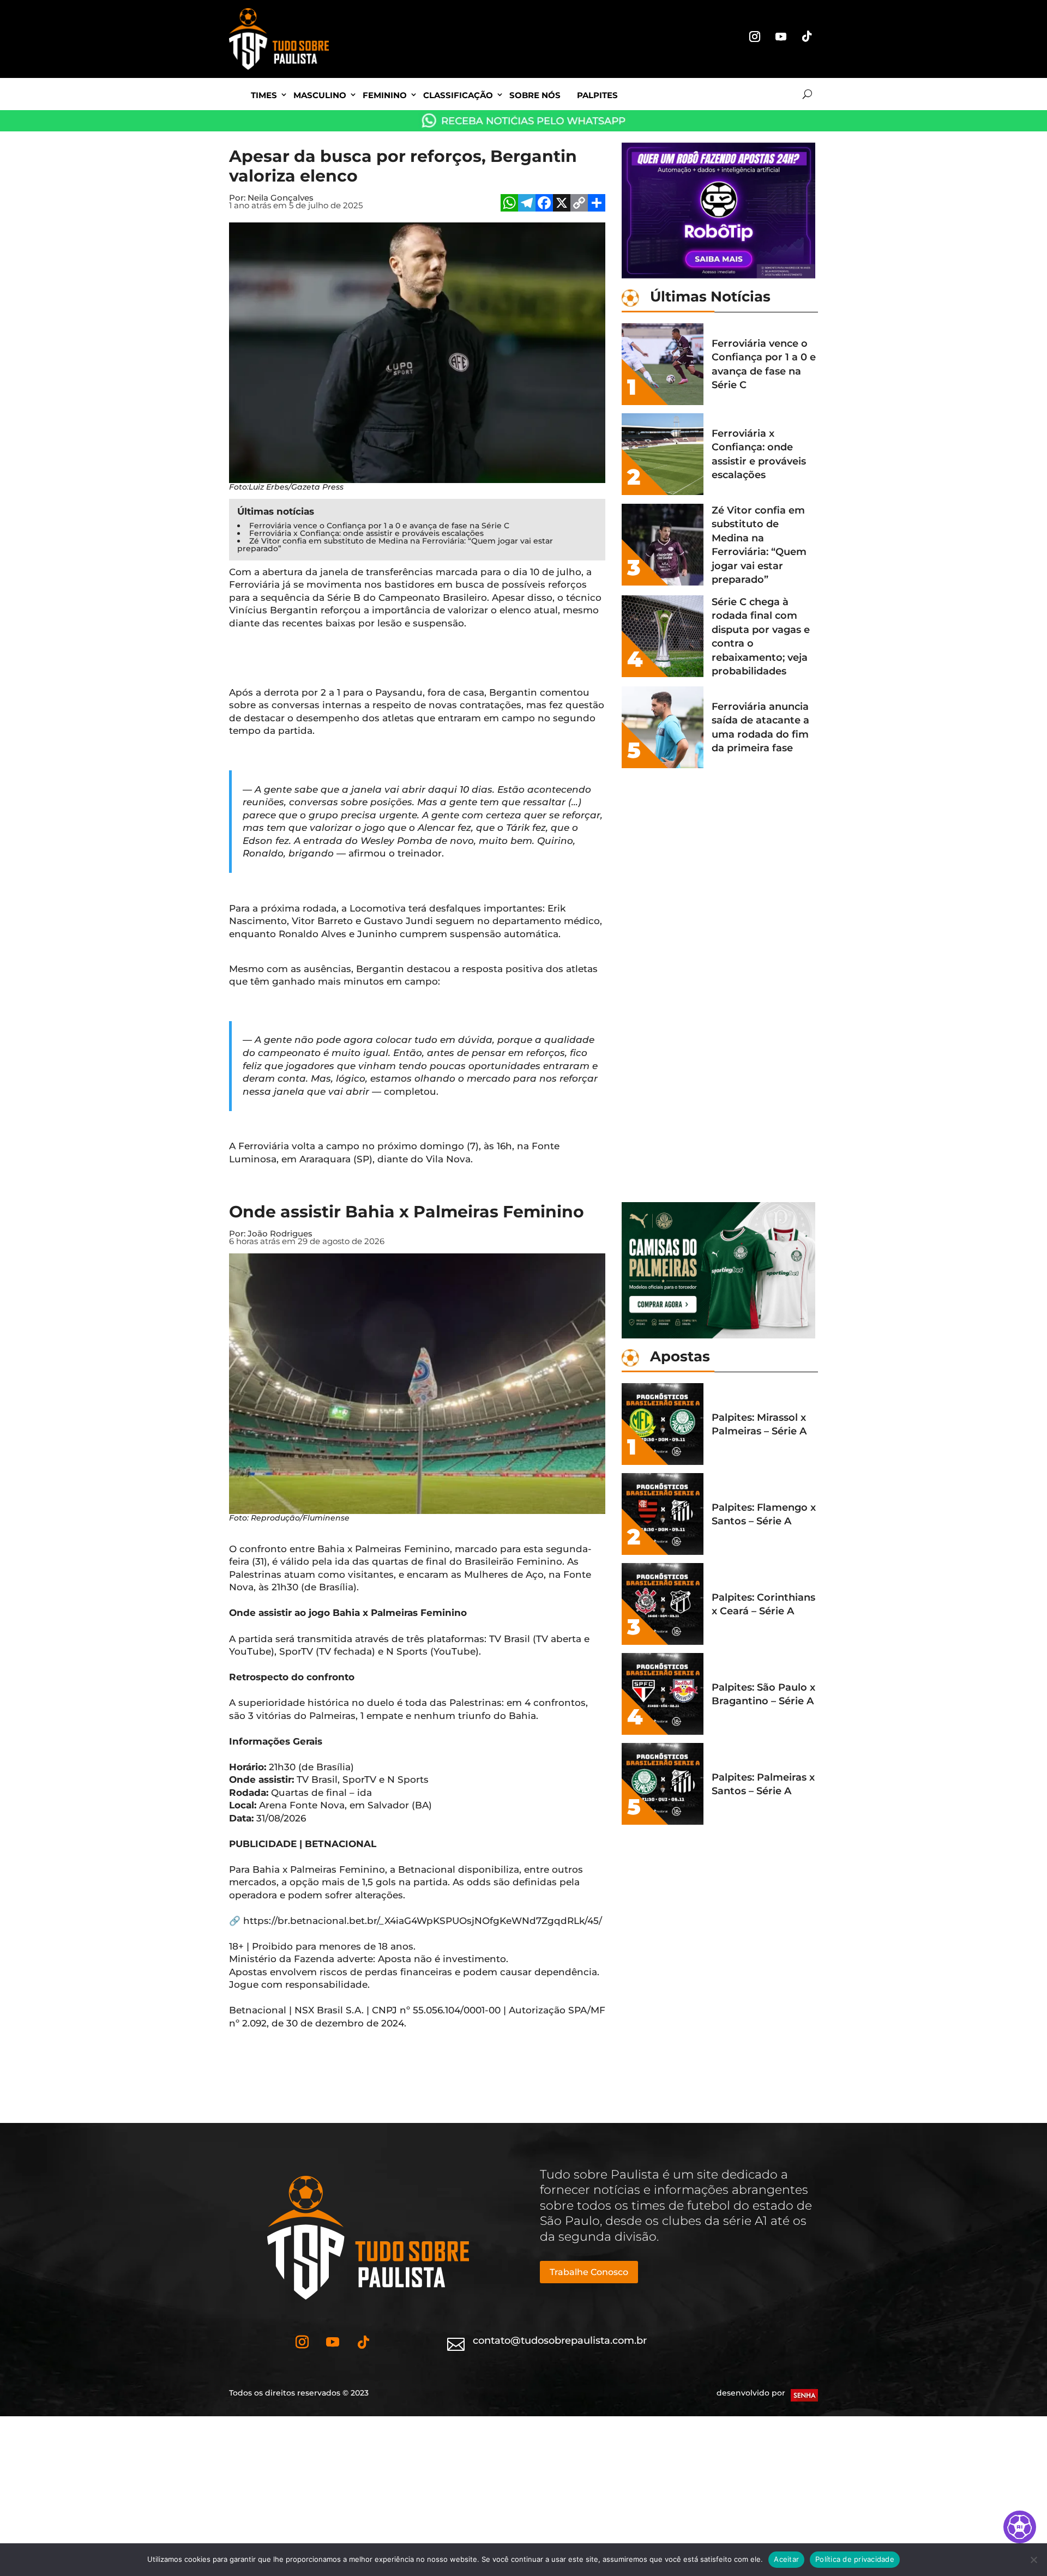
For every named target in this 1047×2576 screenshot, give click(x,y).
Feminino (385, 95)
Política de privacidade (855, 2559)
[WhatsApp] (509, 204)
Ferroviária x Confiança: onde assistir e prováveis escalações (366, 533)
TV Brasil (317, 1779)
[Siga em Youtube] (781, 37)
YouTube (250, 1651)
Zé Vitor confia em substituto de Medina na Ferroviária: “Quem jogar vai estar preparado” (395, 545)
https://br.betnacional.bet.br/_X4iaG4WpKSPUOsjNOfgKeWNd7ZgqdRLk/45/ (423, 1921)
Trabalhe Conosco (589, 2272)
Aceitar (786, 2559)
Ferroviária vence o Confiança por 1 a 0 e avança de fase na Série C (379, 526)
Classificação (458, 95)
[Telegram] (527, 204)
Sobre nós (535, 95)
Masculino (320, 95)
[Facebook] (544, 204)
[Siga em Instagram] (755, 37)
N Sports (408, 1779)
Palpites (597, 95)
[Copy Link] (579, 204)
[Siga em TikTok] (807, 37)
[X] (562, 204)
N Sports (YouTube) (432, 1651)
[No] (1033, 2560)
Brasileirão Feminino (513, 1561)
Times (264, 95)
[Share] (597, 204)
